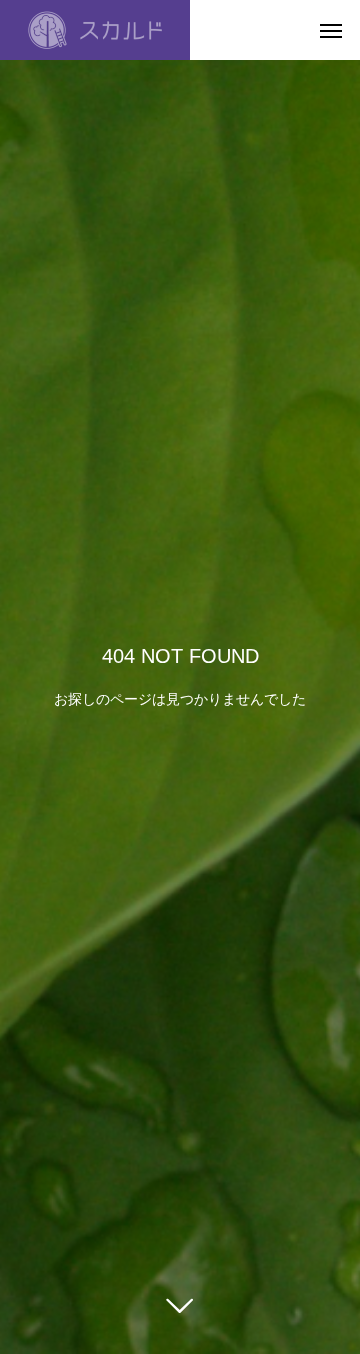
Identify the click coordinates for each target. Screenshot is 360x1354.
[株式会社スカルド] (95, 30)
